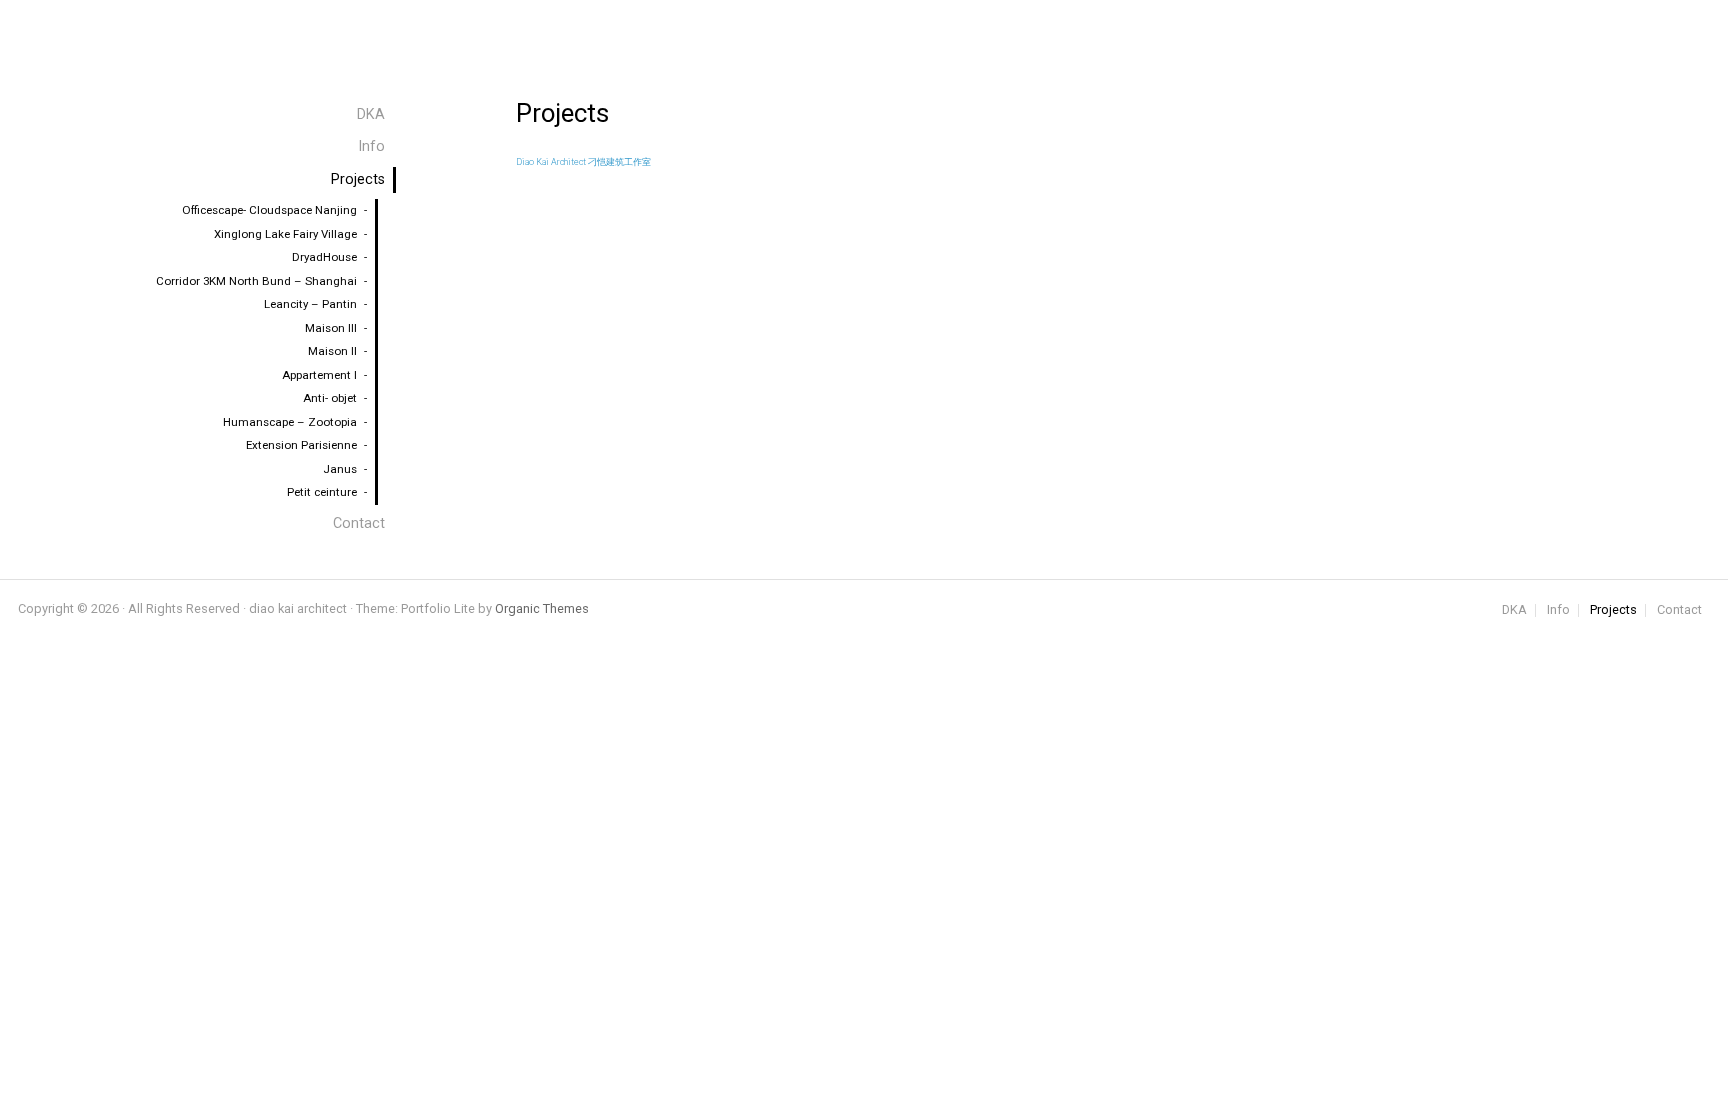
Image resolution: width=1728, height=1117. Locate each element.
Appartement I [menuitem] (319, 375)
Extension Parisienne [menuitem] (301, 445)
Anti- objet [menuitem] (330, 398)
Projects (1613, 610)
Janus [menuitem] (340, 469)
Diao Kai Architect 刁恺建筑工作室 (583, 162)
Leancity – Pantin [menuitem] (310, 304)
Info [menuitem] (371, 146)
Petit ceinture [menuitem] (322, 492)
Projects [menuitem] (358, 179)
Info (1558, 610)
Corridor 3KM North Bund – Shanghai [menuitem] (256, 281)
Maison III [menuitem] (331, 328)
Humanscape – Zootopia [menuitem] (290, 422)
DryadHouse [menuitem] (324, 257)
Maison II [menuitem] (332, 351)
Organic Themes (542, 608)
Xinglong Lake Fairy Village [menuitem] (285, 234)
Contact (1679, 610)
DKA (1514, 610)
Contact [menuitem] (359, 523)
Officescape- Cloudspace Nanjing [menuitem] (269, 210)
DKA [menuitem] (371, 114)
